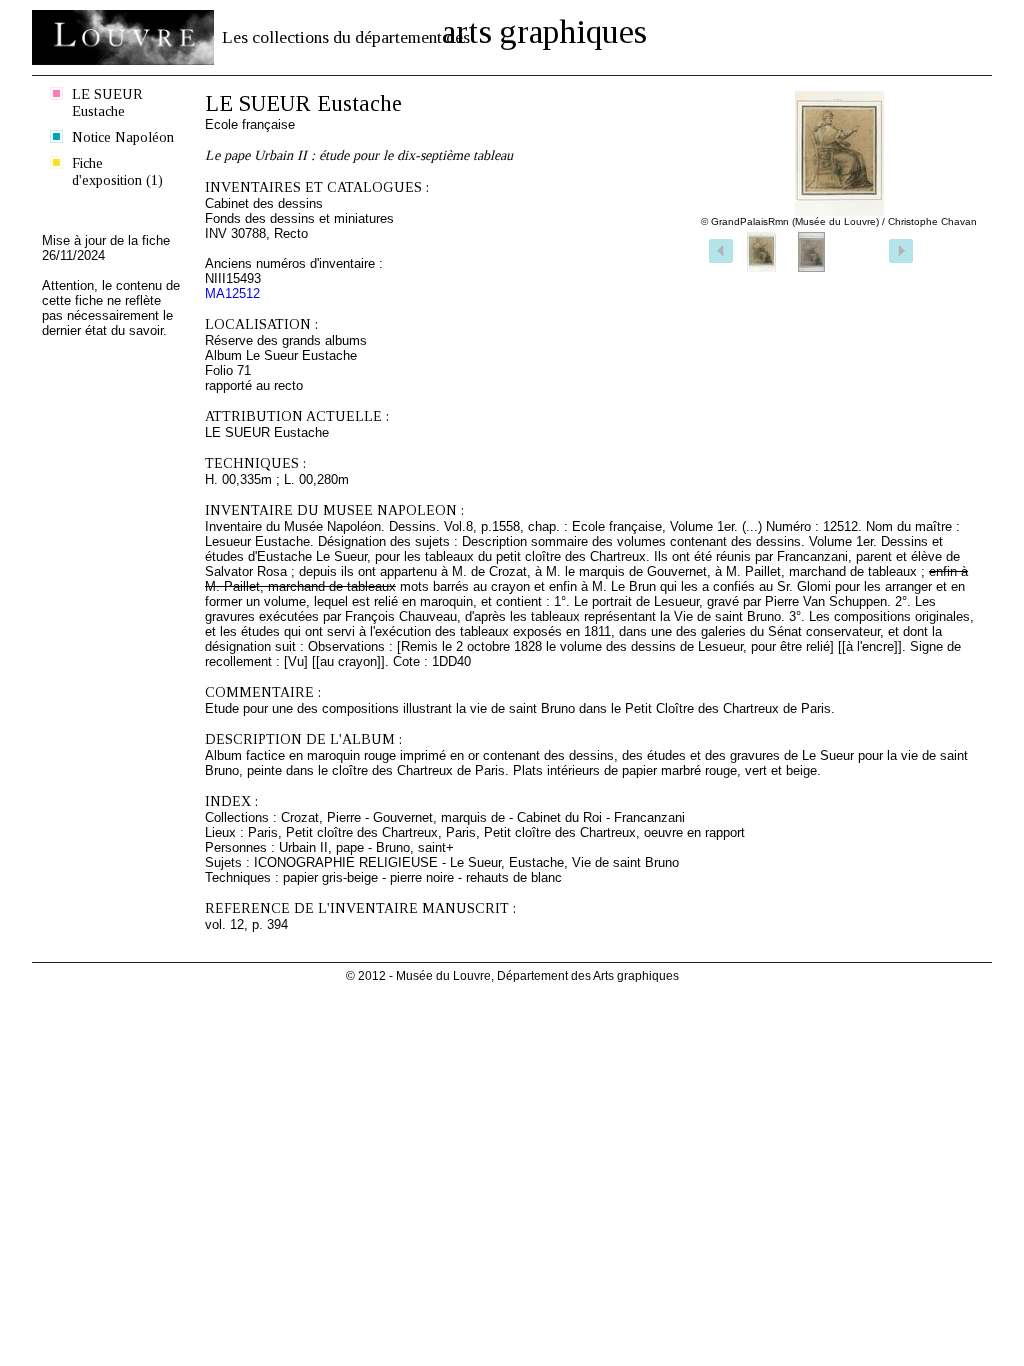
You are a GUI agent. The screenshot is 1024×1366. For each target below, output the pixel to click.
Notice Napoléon (123, 137)
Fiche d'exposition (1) (117, 171)
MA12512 (232, 293)
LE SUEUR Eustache (107, 102)
